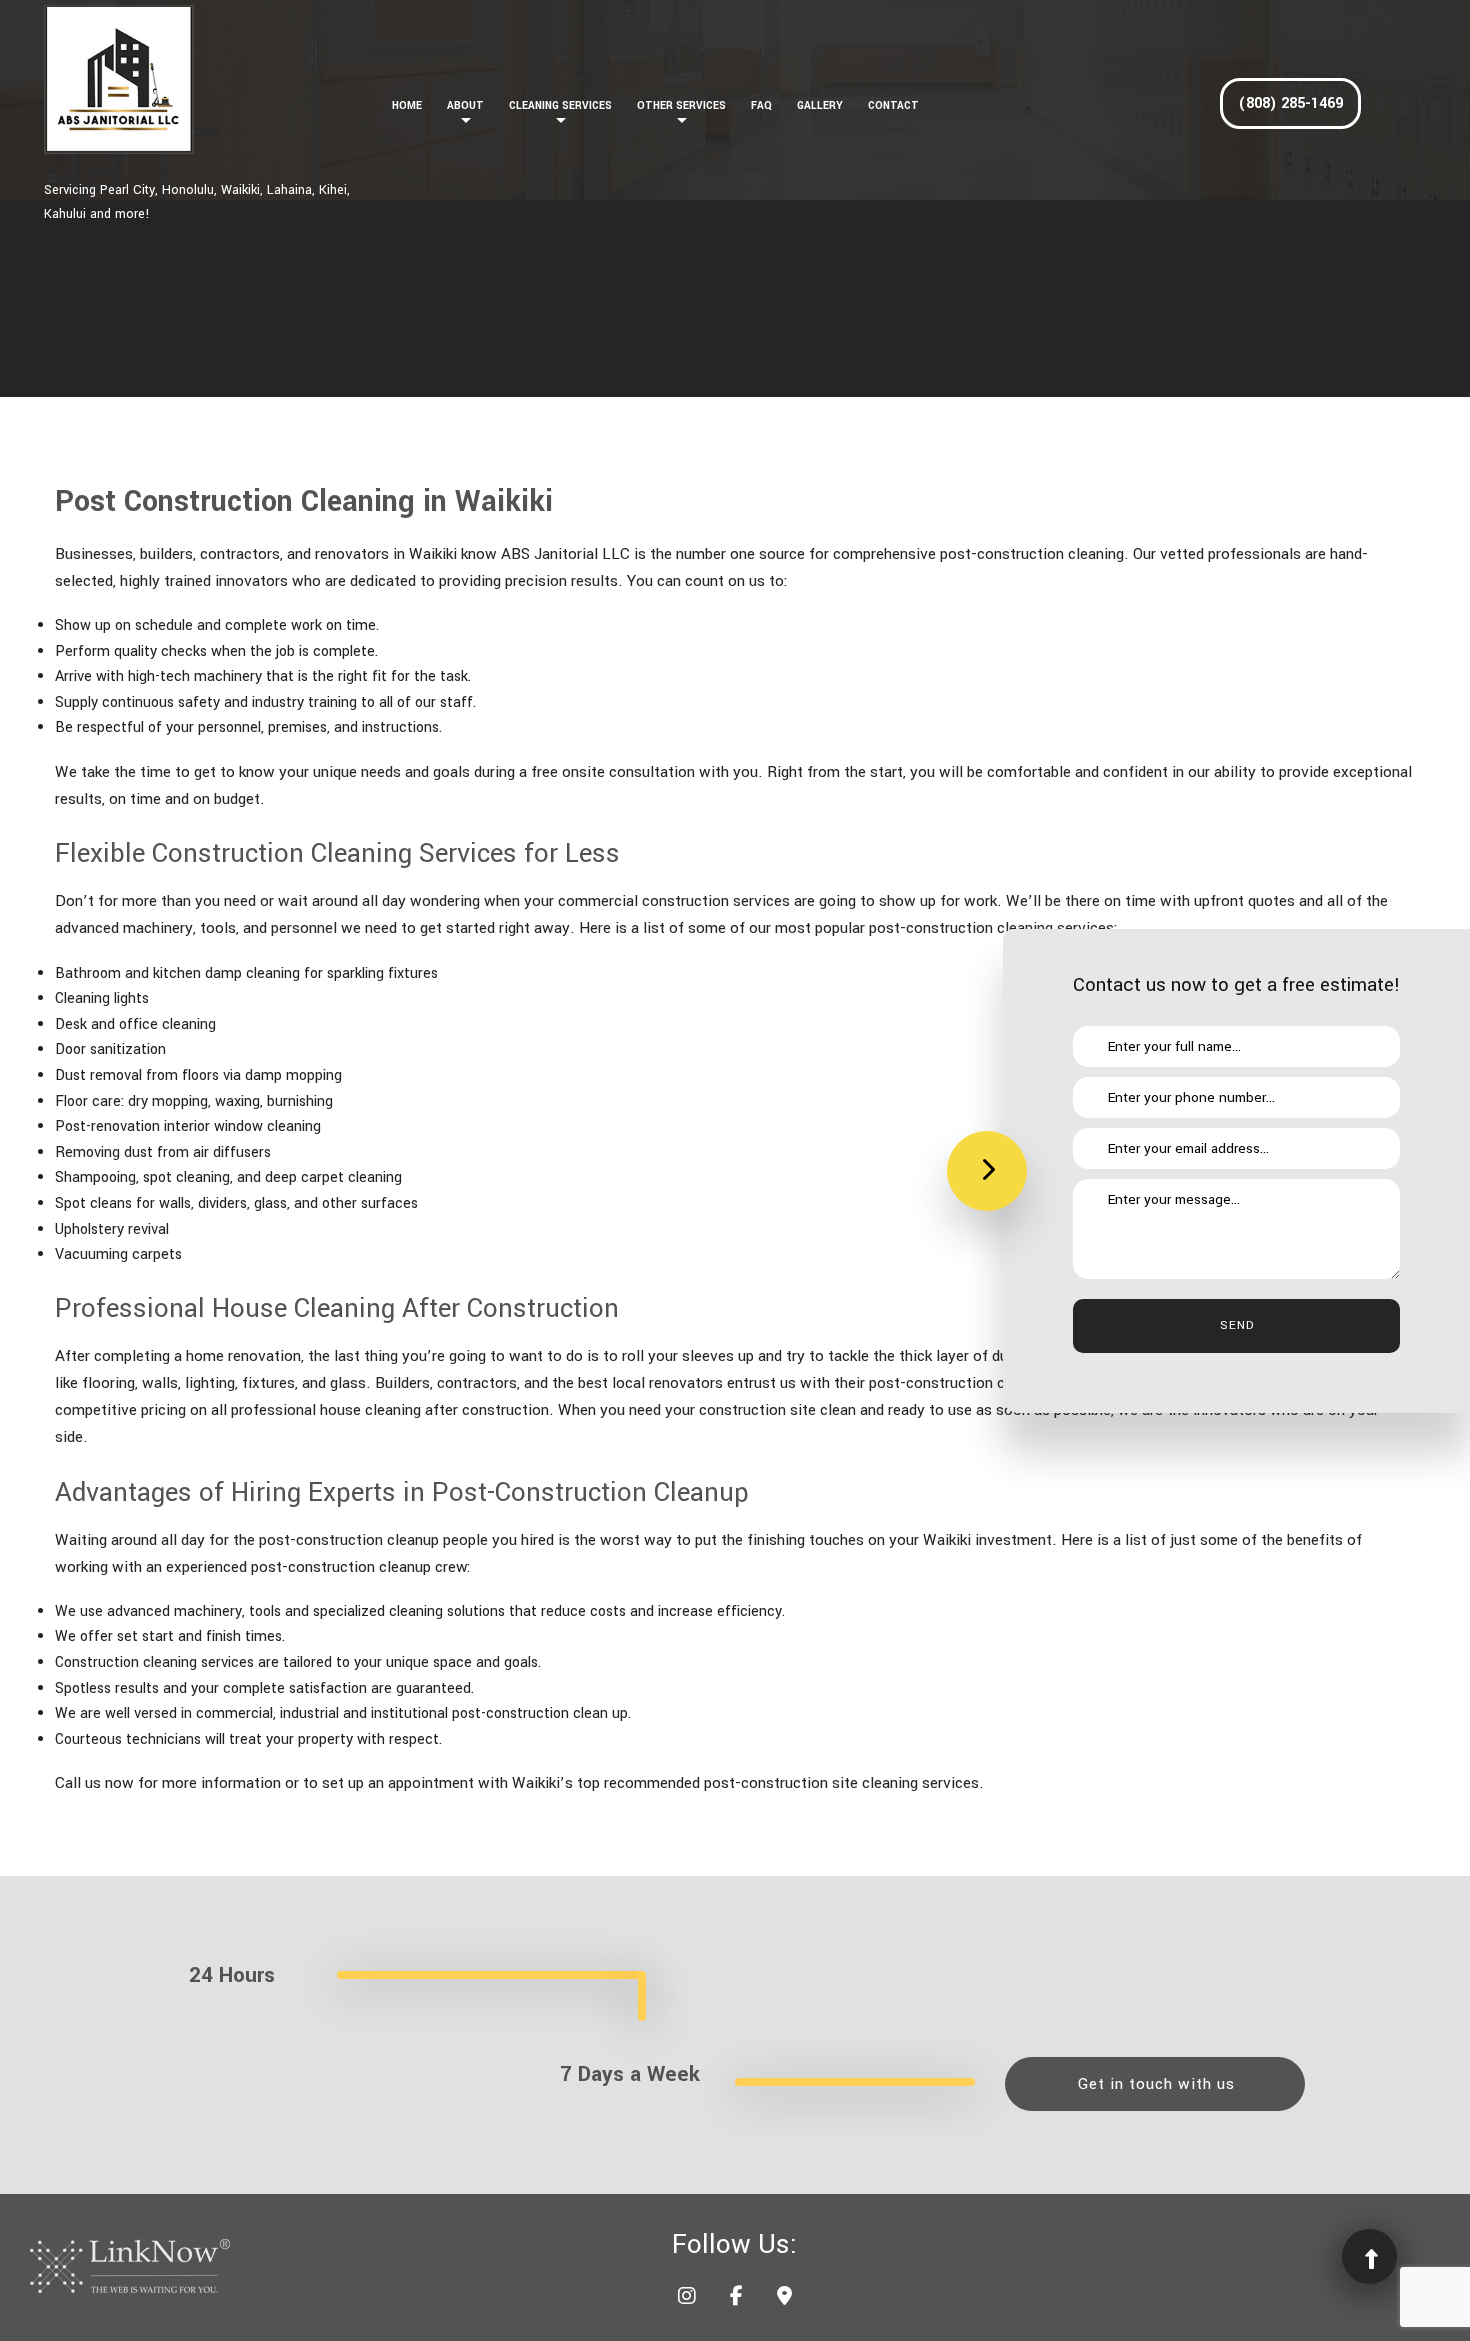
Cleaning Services (560, 105)
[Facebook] (736, 2298)
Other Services (681, 105)
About (465, 105)
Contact (893, 105)
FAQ (761, 105)
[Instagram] (687, 2298)
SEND (1237, 1325)
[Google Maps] (784, 2298)
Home (407, 105)
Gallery (820, 105)
